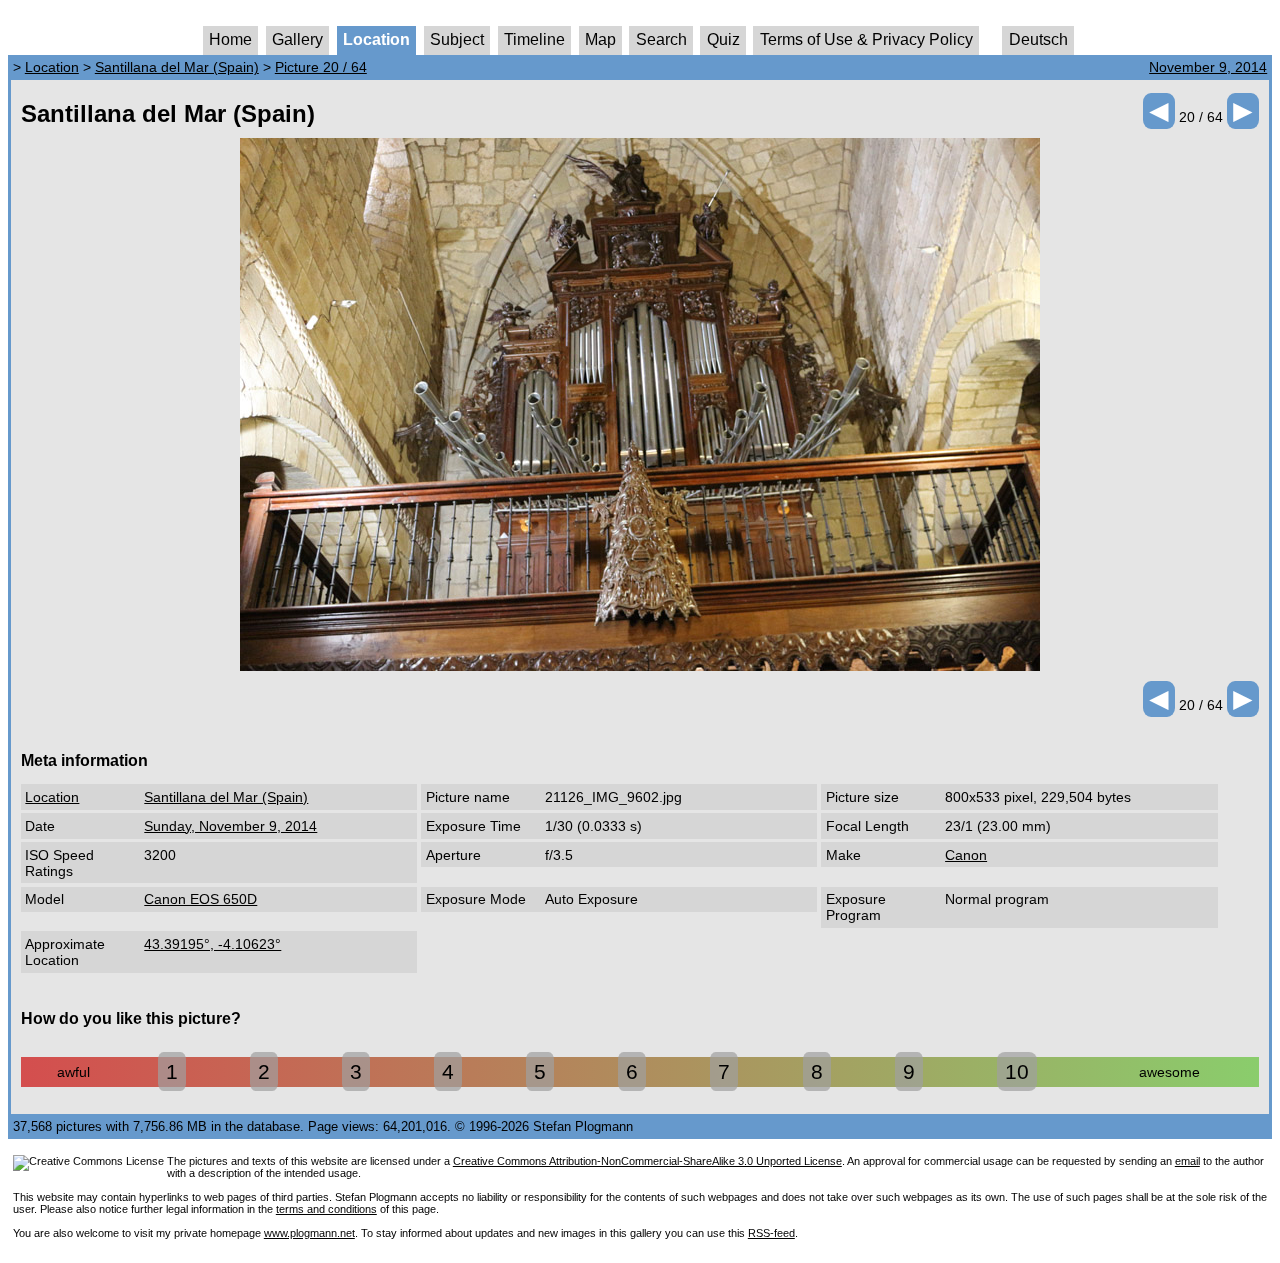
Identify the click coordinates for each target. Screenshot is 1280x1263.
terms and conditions (326, 1209)
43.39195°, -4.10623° (212, 944)
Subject (457, 39)
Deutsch (1038, 39)
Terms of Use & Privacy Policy (866, 39)
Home (230, 39)
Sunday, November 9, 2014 (230, 826)
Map (600, 39)
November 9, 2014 (1208, 67)
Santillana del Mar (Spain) (177, 67)
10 (1017, 1071)
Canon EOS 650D (200, 899)
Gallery (297, 39)
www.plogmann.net (309, 1233)
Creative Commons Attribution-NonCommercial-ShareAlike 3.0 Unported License (647, 1161)
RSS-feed (771, 1233)
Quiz (723, 39)
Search (661, 39)
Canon (966, 855)
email (1187, 1161)
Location (376, 39)
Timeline (534, 39)
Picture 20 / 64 (321, 67)
